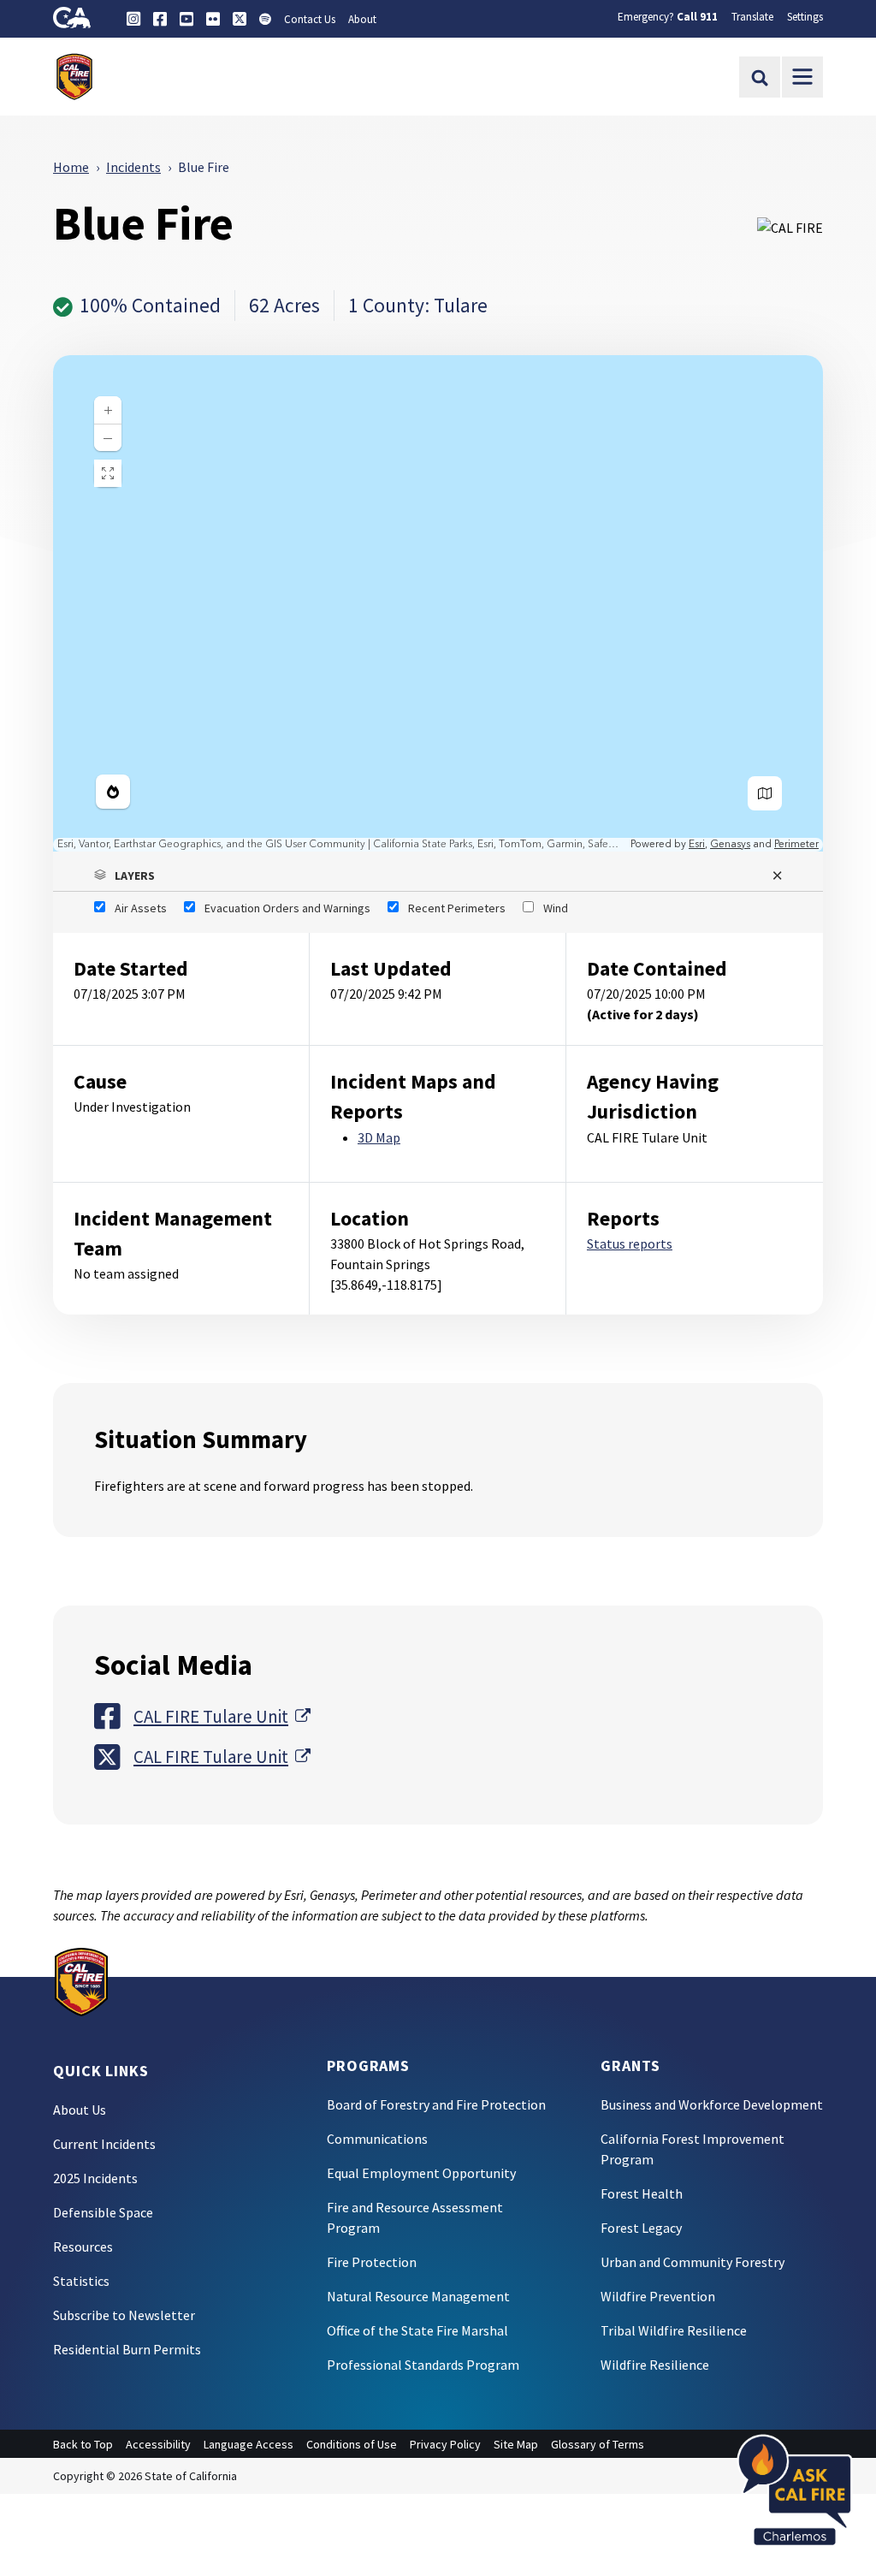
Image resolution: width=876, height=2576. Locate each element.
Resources (83, 2247)
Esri (697, 844)
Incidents (133, 167)
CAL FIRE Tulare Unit (222, 1716)
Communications (377, 2139)
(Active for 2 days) (643, 1014)
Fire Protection (372, 2262)
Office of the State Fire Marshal (417, 2330)
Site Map (516, 2444)
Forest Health (642, 2193)
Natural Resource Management (418, 2296)
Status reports (630, 1243)
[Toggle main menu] (802, 77)
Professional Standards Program (423, 2365)
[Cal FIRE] (81, 1980)
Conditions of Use (352, 2444)
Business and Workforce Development (712, 2104)
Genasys (730, 844)
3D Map (379, 1137)
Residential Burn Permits (127, 2349)
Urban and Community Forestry (693, 2262)
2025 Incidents (95, 2178)
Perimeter (796, 844)
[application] (438, 603)
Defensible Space (103, 2212)
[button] (438, 875)
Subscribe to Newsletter (124, 2315)
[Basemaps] (765, 793)
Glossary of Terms (598, 2444)
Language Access (249, 2444)
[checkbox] (130, 908)
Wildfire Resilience (655, 2365)
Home (71, 167)
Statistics (81, 2281)
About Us (80, 2110)
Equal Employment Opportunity (421, 2173)
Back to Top (83, 2444)
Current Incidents (104, 2144)
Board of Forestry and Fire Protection (436, 2104)
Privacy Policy (445, 2444)
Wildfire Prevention (658, 2296)
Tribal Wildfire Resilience (674, 2330)
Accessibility (158, 2444)
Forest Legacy (641, 2228)
